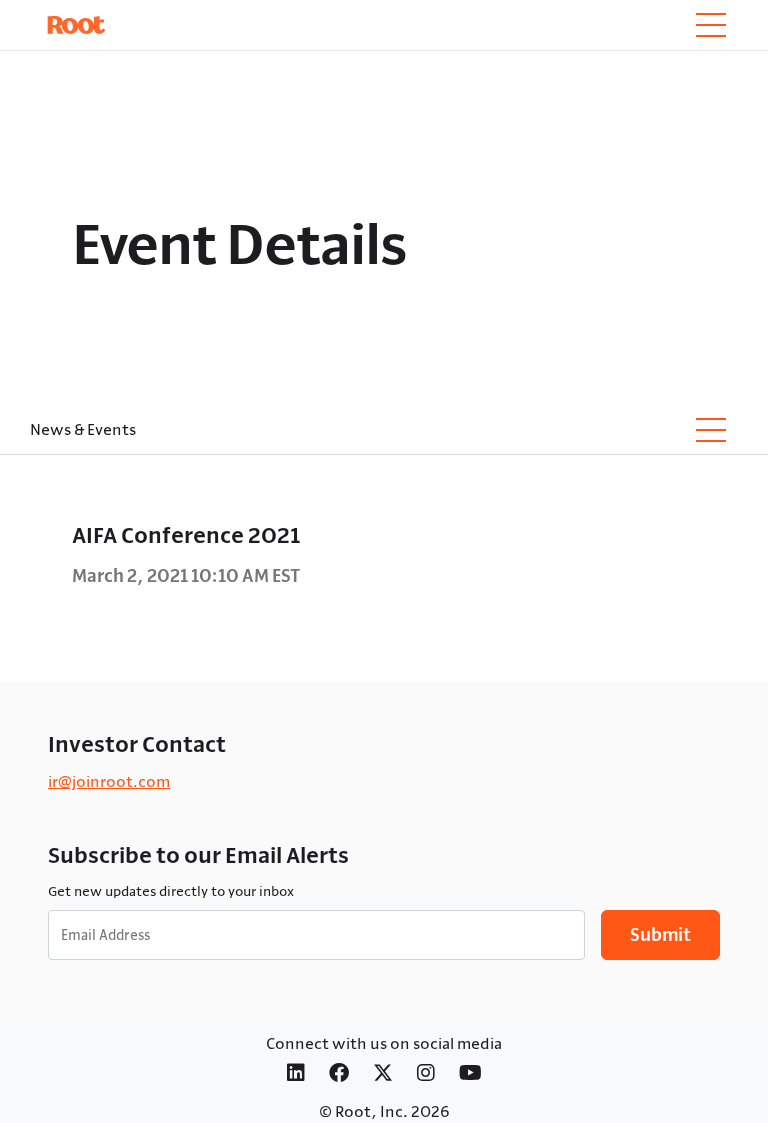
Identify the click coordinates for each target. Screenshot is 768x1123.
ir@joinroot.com (109, 781)
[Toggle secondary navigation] (711, 430)
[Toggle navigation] (711, 25)
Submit (660, 934)
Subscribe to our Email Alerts (198, 855)
